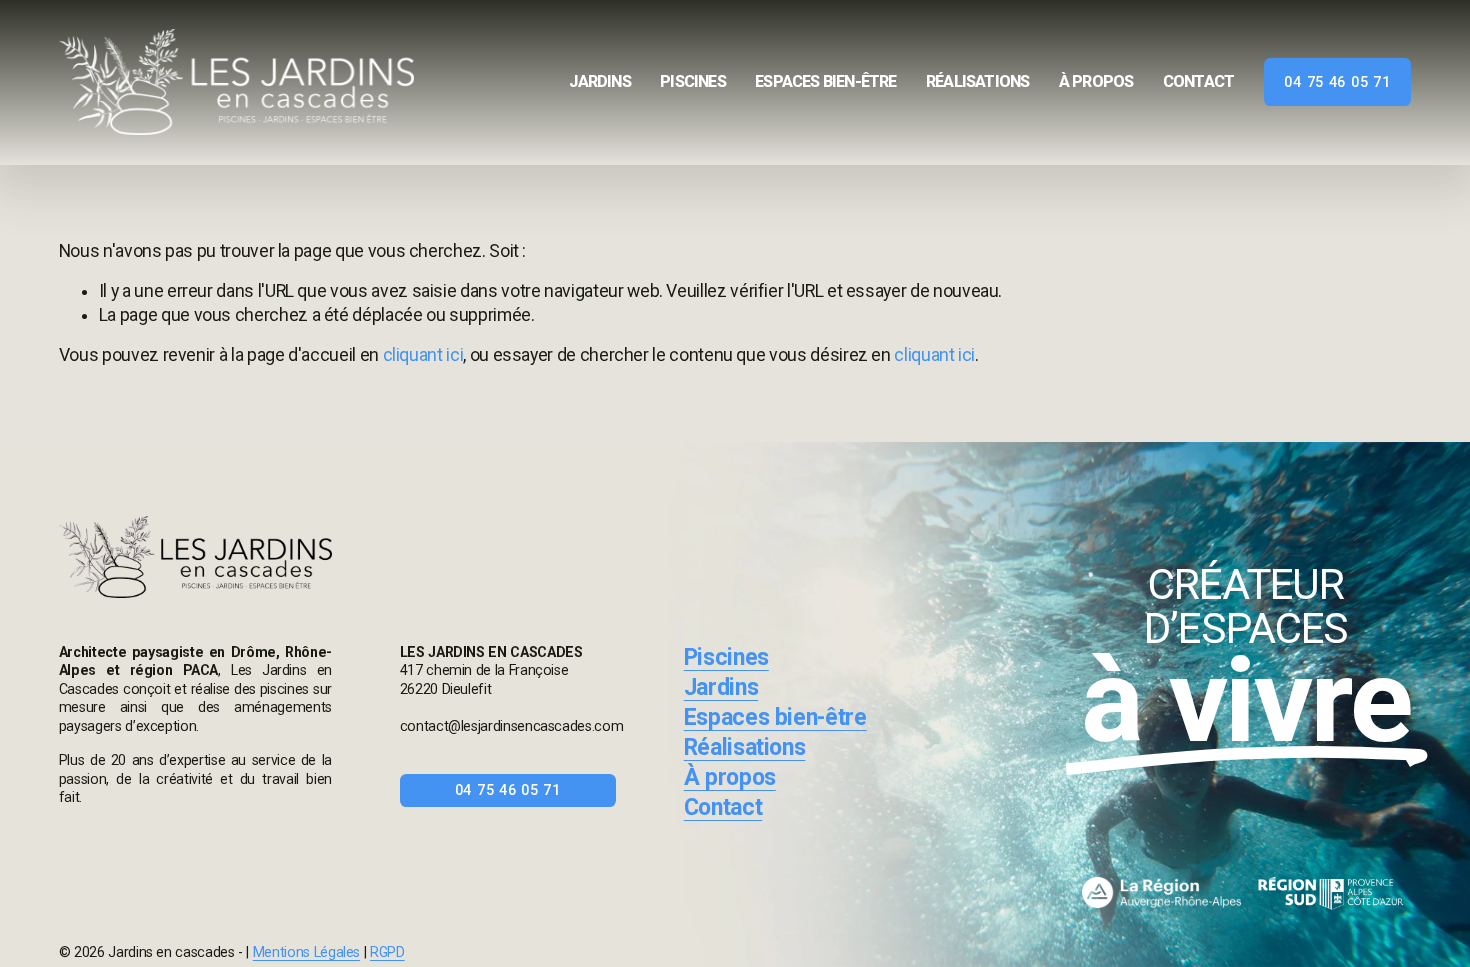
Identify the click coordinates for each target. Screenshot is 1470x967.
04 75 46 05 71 (1337, 82)
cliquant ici (423, 355)
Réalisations (977, 82)
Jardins (599, 82)
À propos (1096, 82)
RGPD (387, 952)
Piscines (693, 82)
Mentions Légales (306, 952)
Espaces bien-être (825, 82)
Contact (1198, 82)
